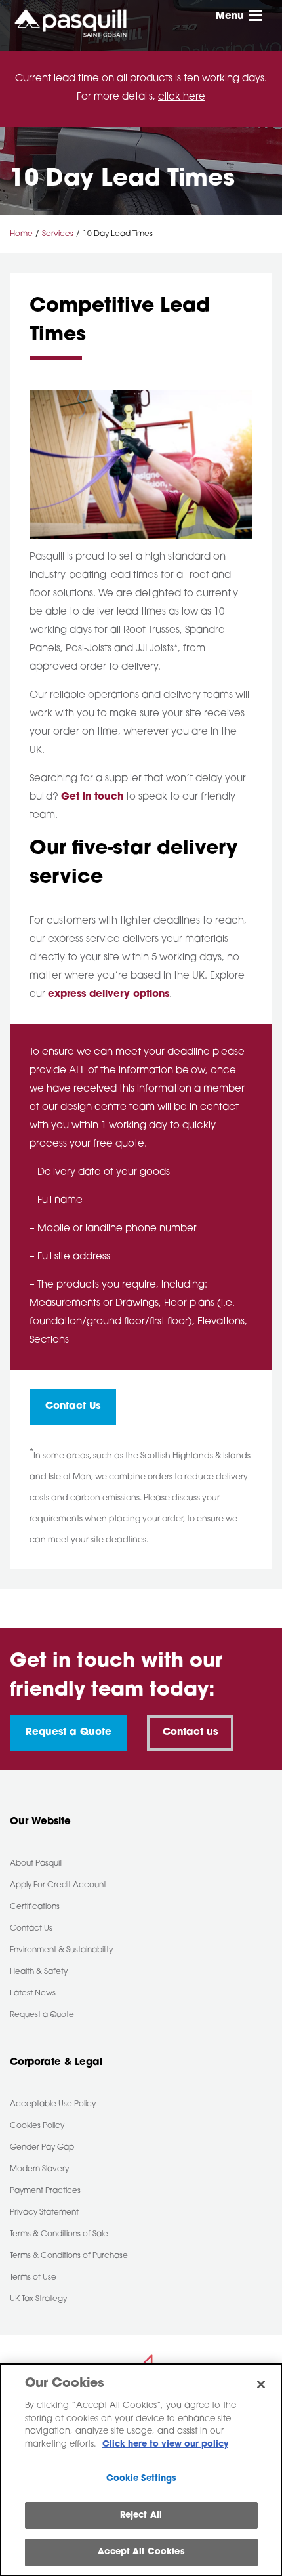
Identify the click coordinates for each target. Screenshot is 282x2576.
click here (182, 97)
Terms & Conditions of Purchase (69, 2256)
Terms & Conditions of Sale (59, 2234)
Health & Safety (39, 1972)
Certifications (35, 1907)
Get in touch (92, 797)
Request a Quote (69, 1733)
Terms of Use (33, 2278)
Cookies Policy (37, 2126)
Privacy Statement (44, 2213)
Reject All (141, 2515)
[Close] (261, 2384)
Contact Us (73, 1407)
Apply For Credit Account (58, 1885)
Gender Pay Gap (42, 2148)
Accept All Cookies (141, 2552)
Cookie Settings (141, 2479)
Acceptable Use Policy (53, 2104)
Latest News (33, 1993)
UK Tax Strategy (38, 2299)
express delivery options (109, 995)
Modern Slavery (39, 2169)
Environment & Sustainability (61, 1950)
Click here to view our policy (165, 2444)
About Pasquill (36, 1864)
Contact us (190, 1733)
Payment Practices (45, 2191)
